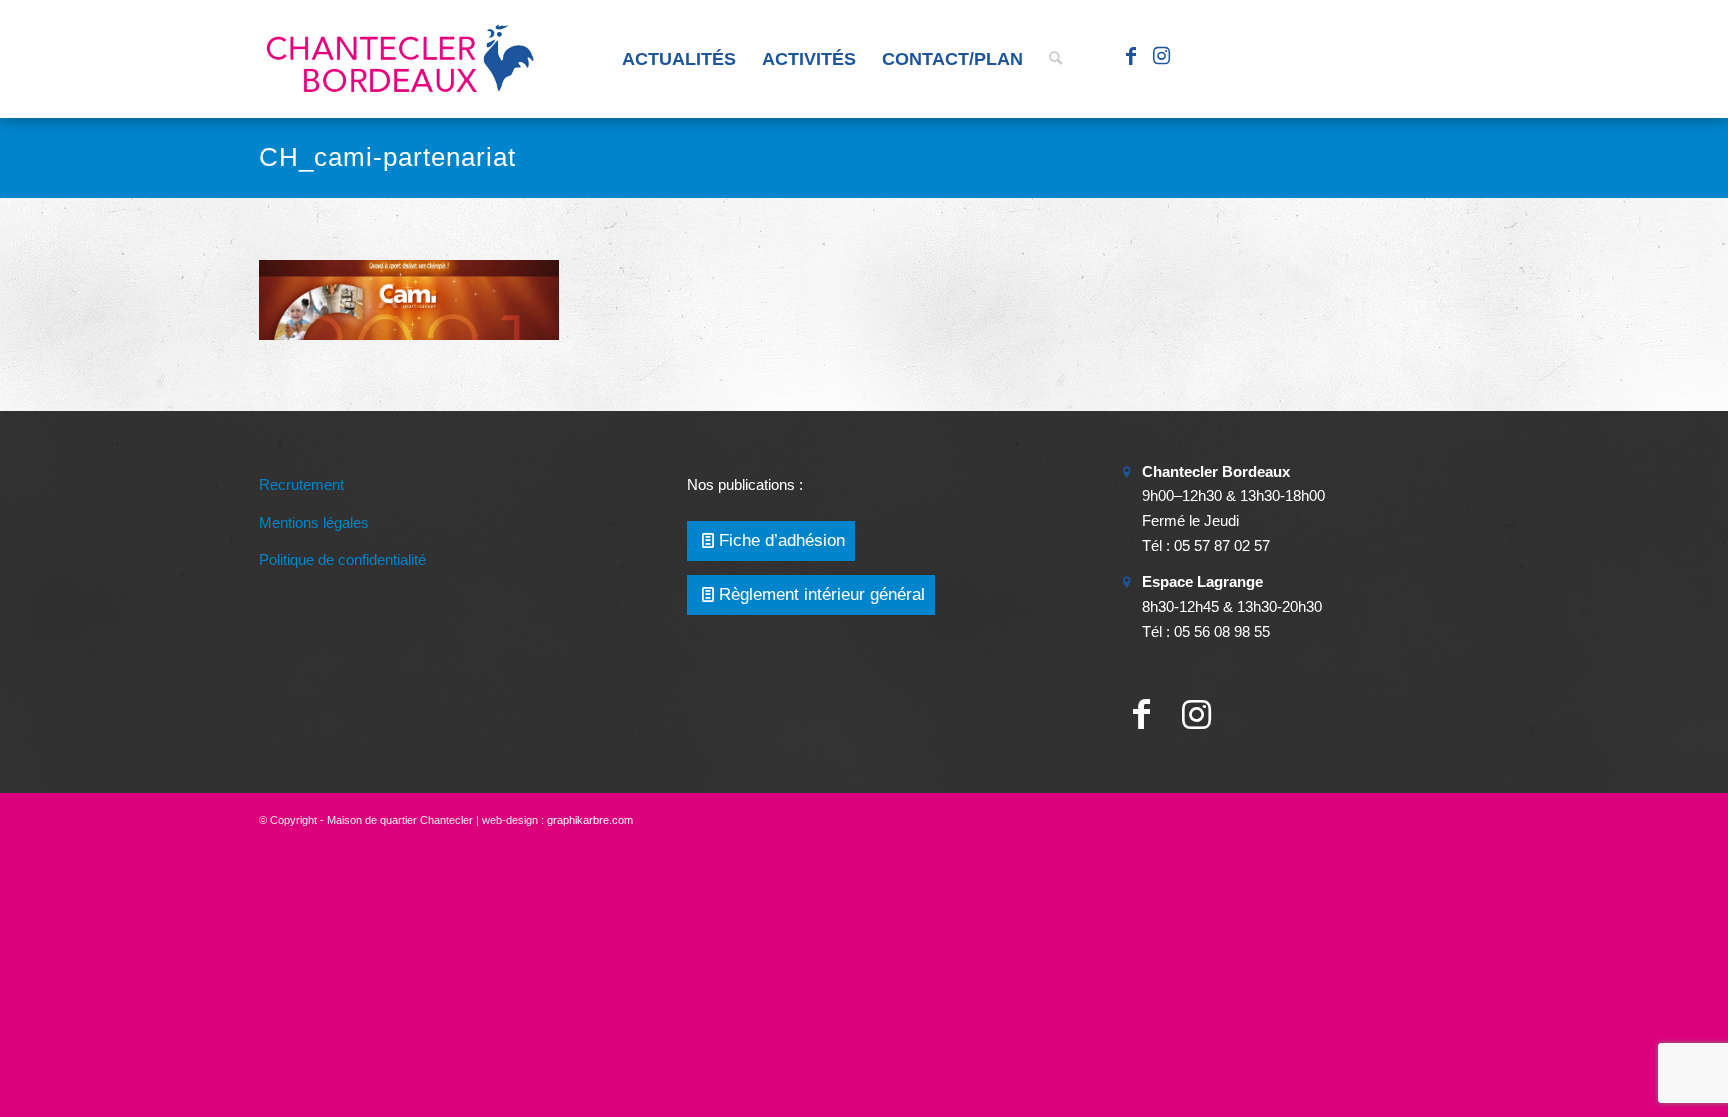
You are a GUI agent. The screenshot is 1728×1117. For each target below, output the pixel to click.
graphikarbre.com (590, 820)
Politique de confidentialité (342, 559)
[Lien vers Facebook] (1131, 58)
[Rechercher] (1055, 59)
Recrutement (301, 484)
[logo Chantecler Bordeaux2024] (402, 59)
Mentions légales (314, 522)
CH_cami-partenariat (387, 157)
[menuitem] (679, 59)
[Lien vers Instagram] (1161, 58)
